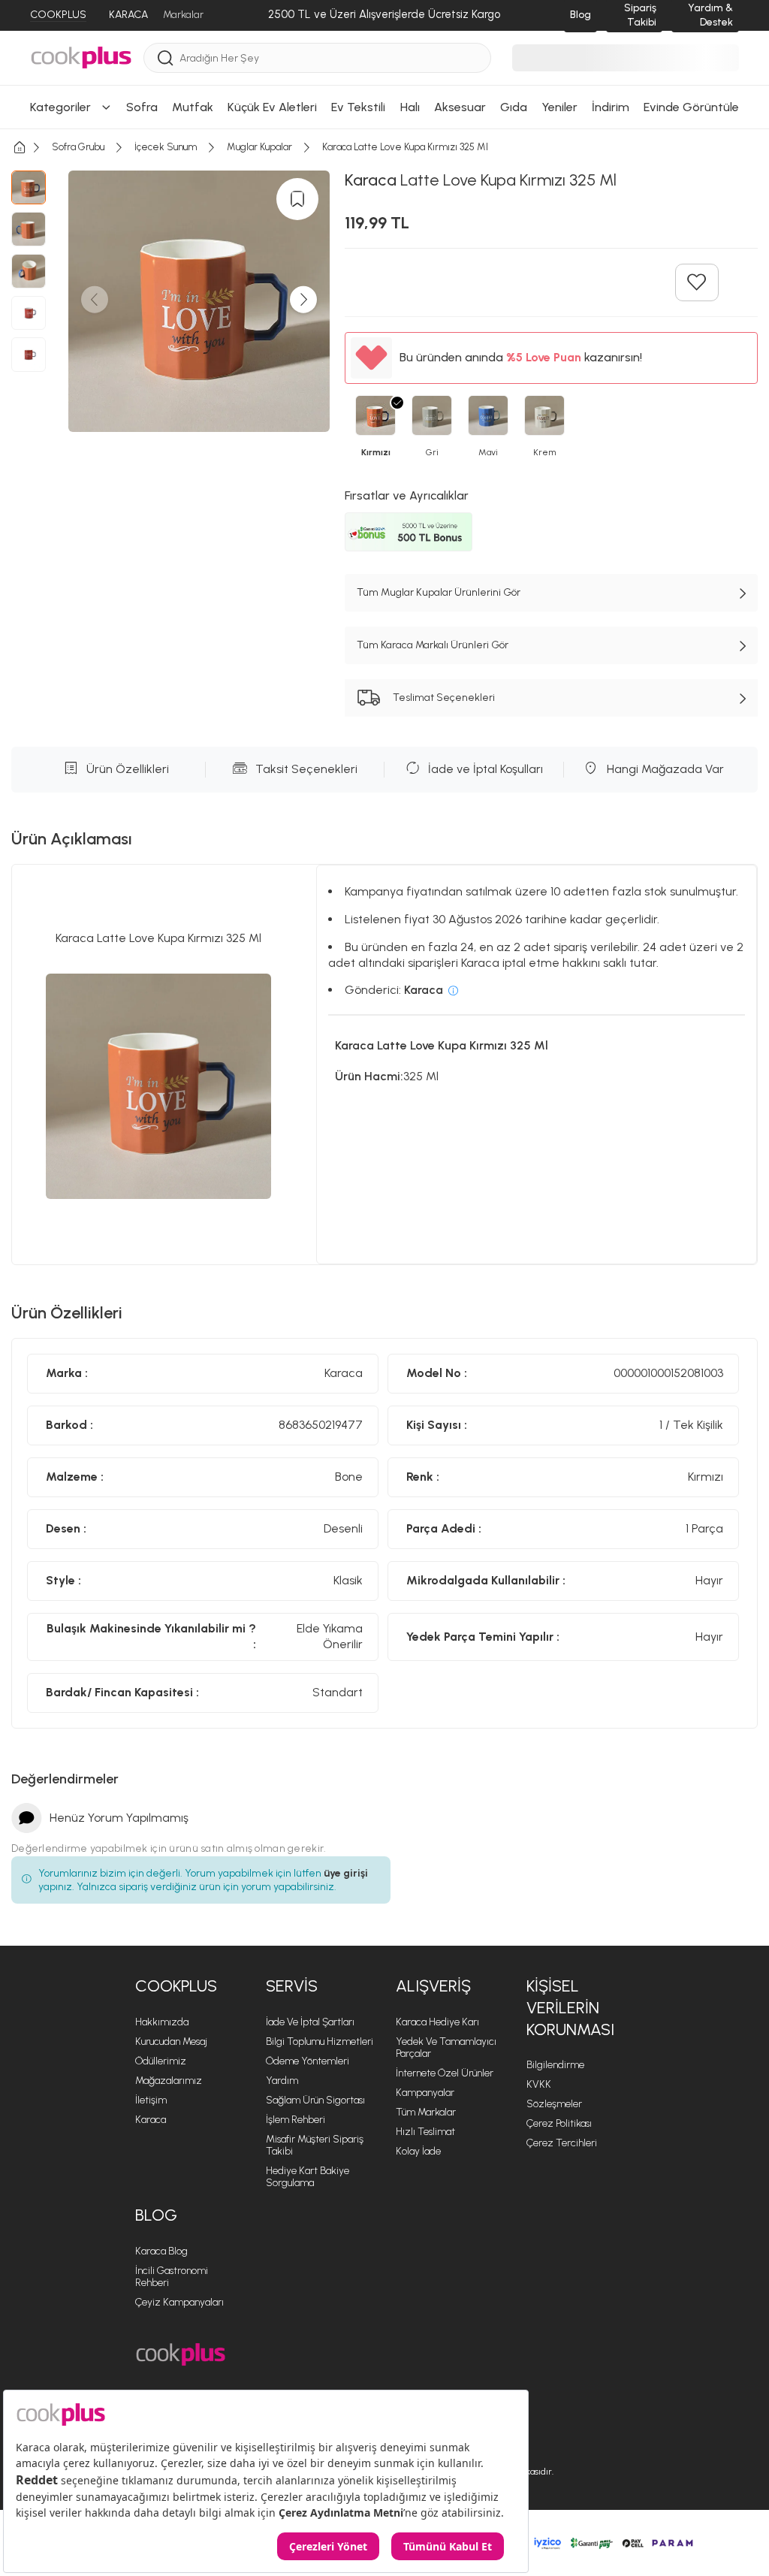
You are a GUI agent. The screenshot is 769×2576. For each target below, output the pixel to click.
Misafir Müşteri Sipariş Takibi (315, 2145)
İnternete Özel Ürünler (445, 2073)
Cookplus (176, 1986)
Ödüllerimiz (161, 2061)
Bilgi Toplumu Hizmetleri (320, 2041)
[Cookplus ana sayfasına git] (181, 2355)
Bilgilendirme (555, 2065)
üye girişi (346, 1873)
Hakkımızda (162, 2022)
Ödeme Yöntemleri (308, 2061)
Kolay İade (418, 2151)
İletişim (151, 2100)
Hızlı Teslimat (425, 2132)
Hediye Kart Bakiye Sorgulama (308, 2177)
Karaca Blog (161, 2251)
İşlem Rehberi (296, 2120)
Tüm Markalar (426, 2112)
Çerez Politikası (559, 2123)
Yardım (282, 2081)
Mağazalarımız (169, 2081)
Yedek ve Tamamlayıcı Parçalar (446, 2048)
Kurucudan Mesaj (171, 2041)
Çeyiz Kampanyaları (179, 2302)
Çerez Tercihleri (562, 2143)
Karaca (151, 2120)
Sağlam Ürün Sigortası (315, 2100)
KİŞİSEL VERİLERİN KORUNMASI (570, 2007)
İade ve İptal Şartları (310, 2022)
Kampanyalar (425, 2093)
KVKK (539, 2084)
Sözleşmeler (554, 2104)
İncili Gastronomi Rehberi (172, 2277)
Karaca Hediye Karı (437, 2022)
